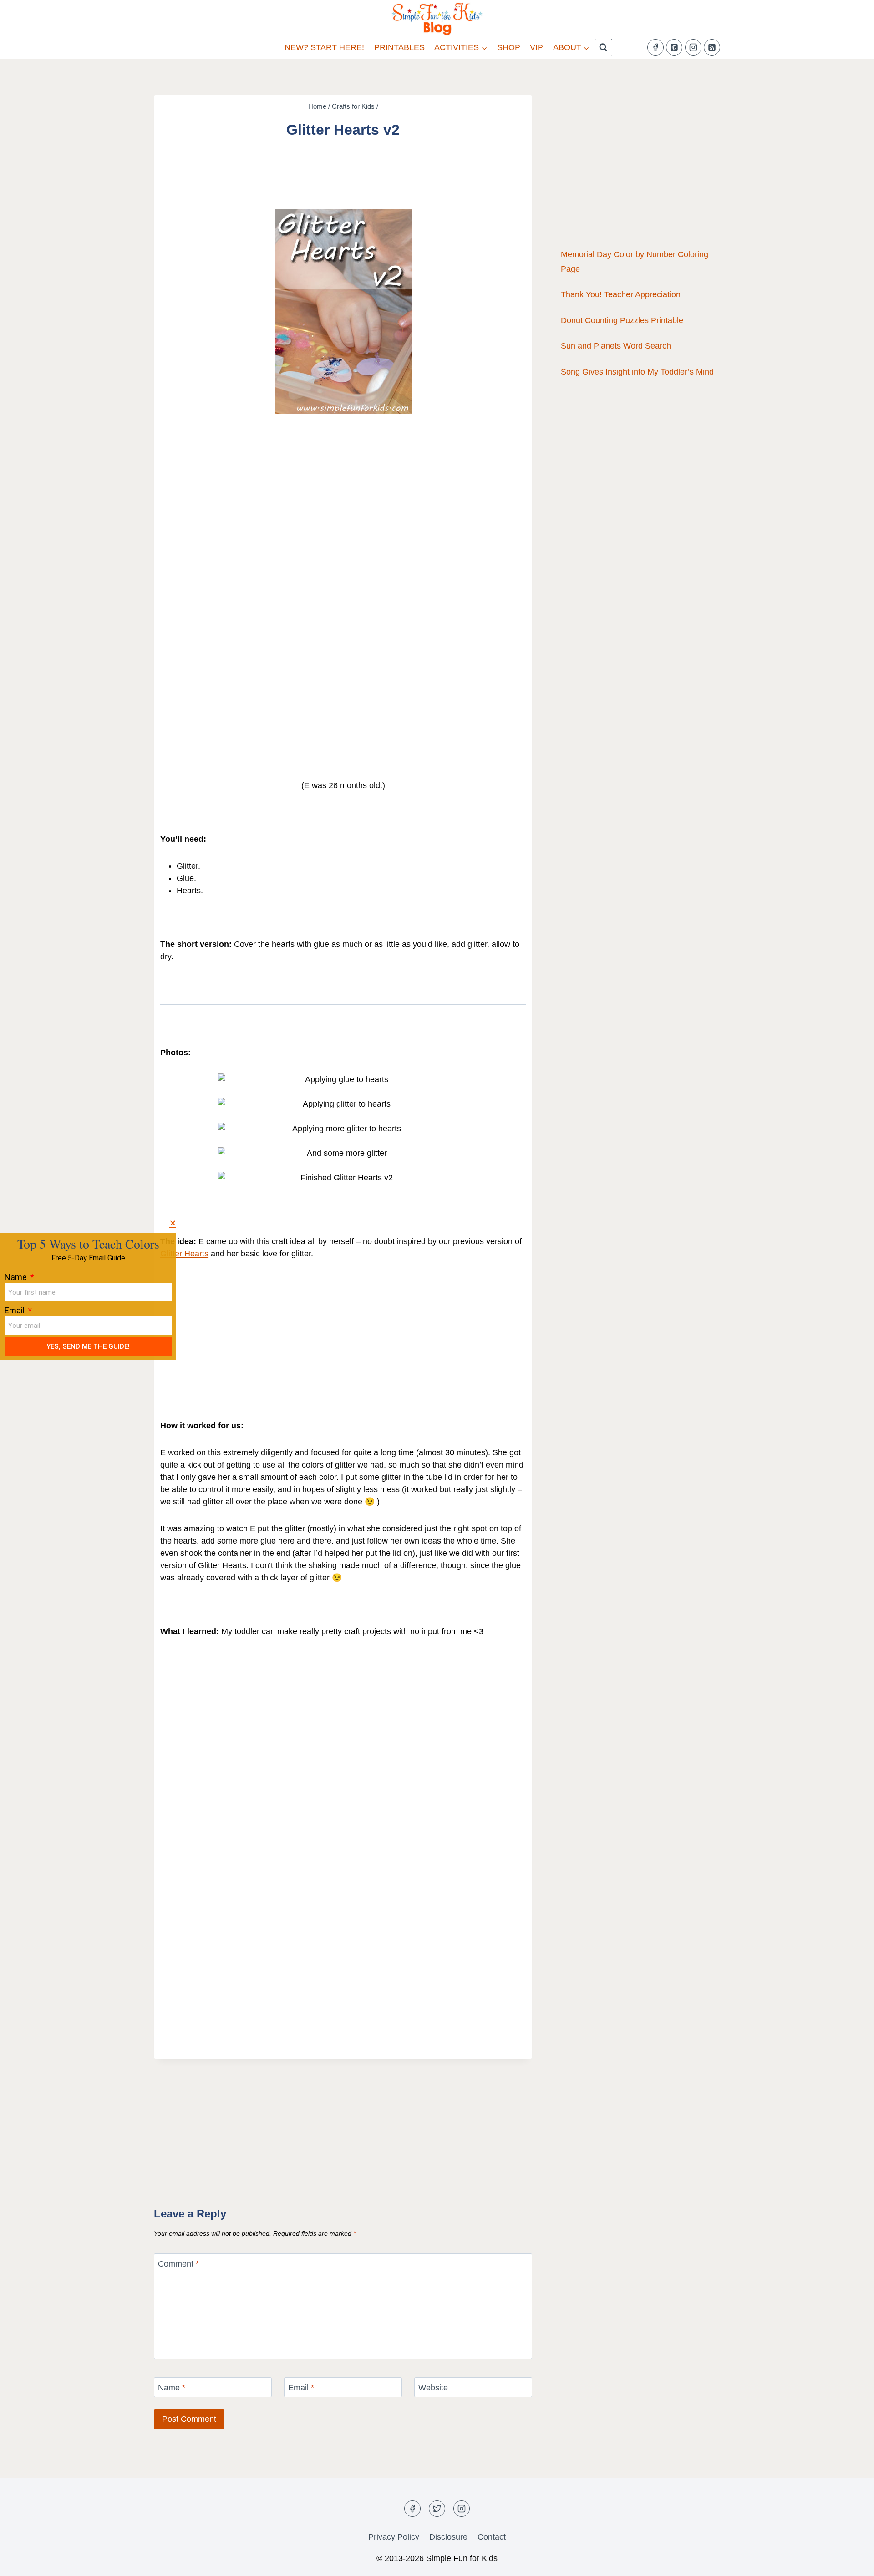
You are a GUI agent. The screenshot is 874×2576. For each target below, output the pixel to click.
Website (433, 2388)
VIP (536, 47)
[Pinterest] (674, 47)
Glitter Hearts (184, 1254)
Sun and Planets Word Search (616, 346)
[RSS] (712, 47)
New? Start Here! (324, 47)
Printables (399, 47)
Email (301, 2388)
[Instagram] (693, 47)
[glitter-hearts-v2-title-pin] (343, 311)
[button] (173, 1223)
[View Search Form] (603, 48)
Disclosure (448, 2537)
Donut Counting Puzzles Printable (622, 320)
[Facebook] (655, 47)
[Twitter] (437, 2509)
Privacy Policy (394, 2537)
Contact (492, 2537)
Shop (509, 47)
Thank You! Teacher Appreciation (621, 294)
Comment (178, 2264)
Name (172, 2388)
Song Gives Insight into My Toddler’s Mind (637, 372)
